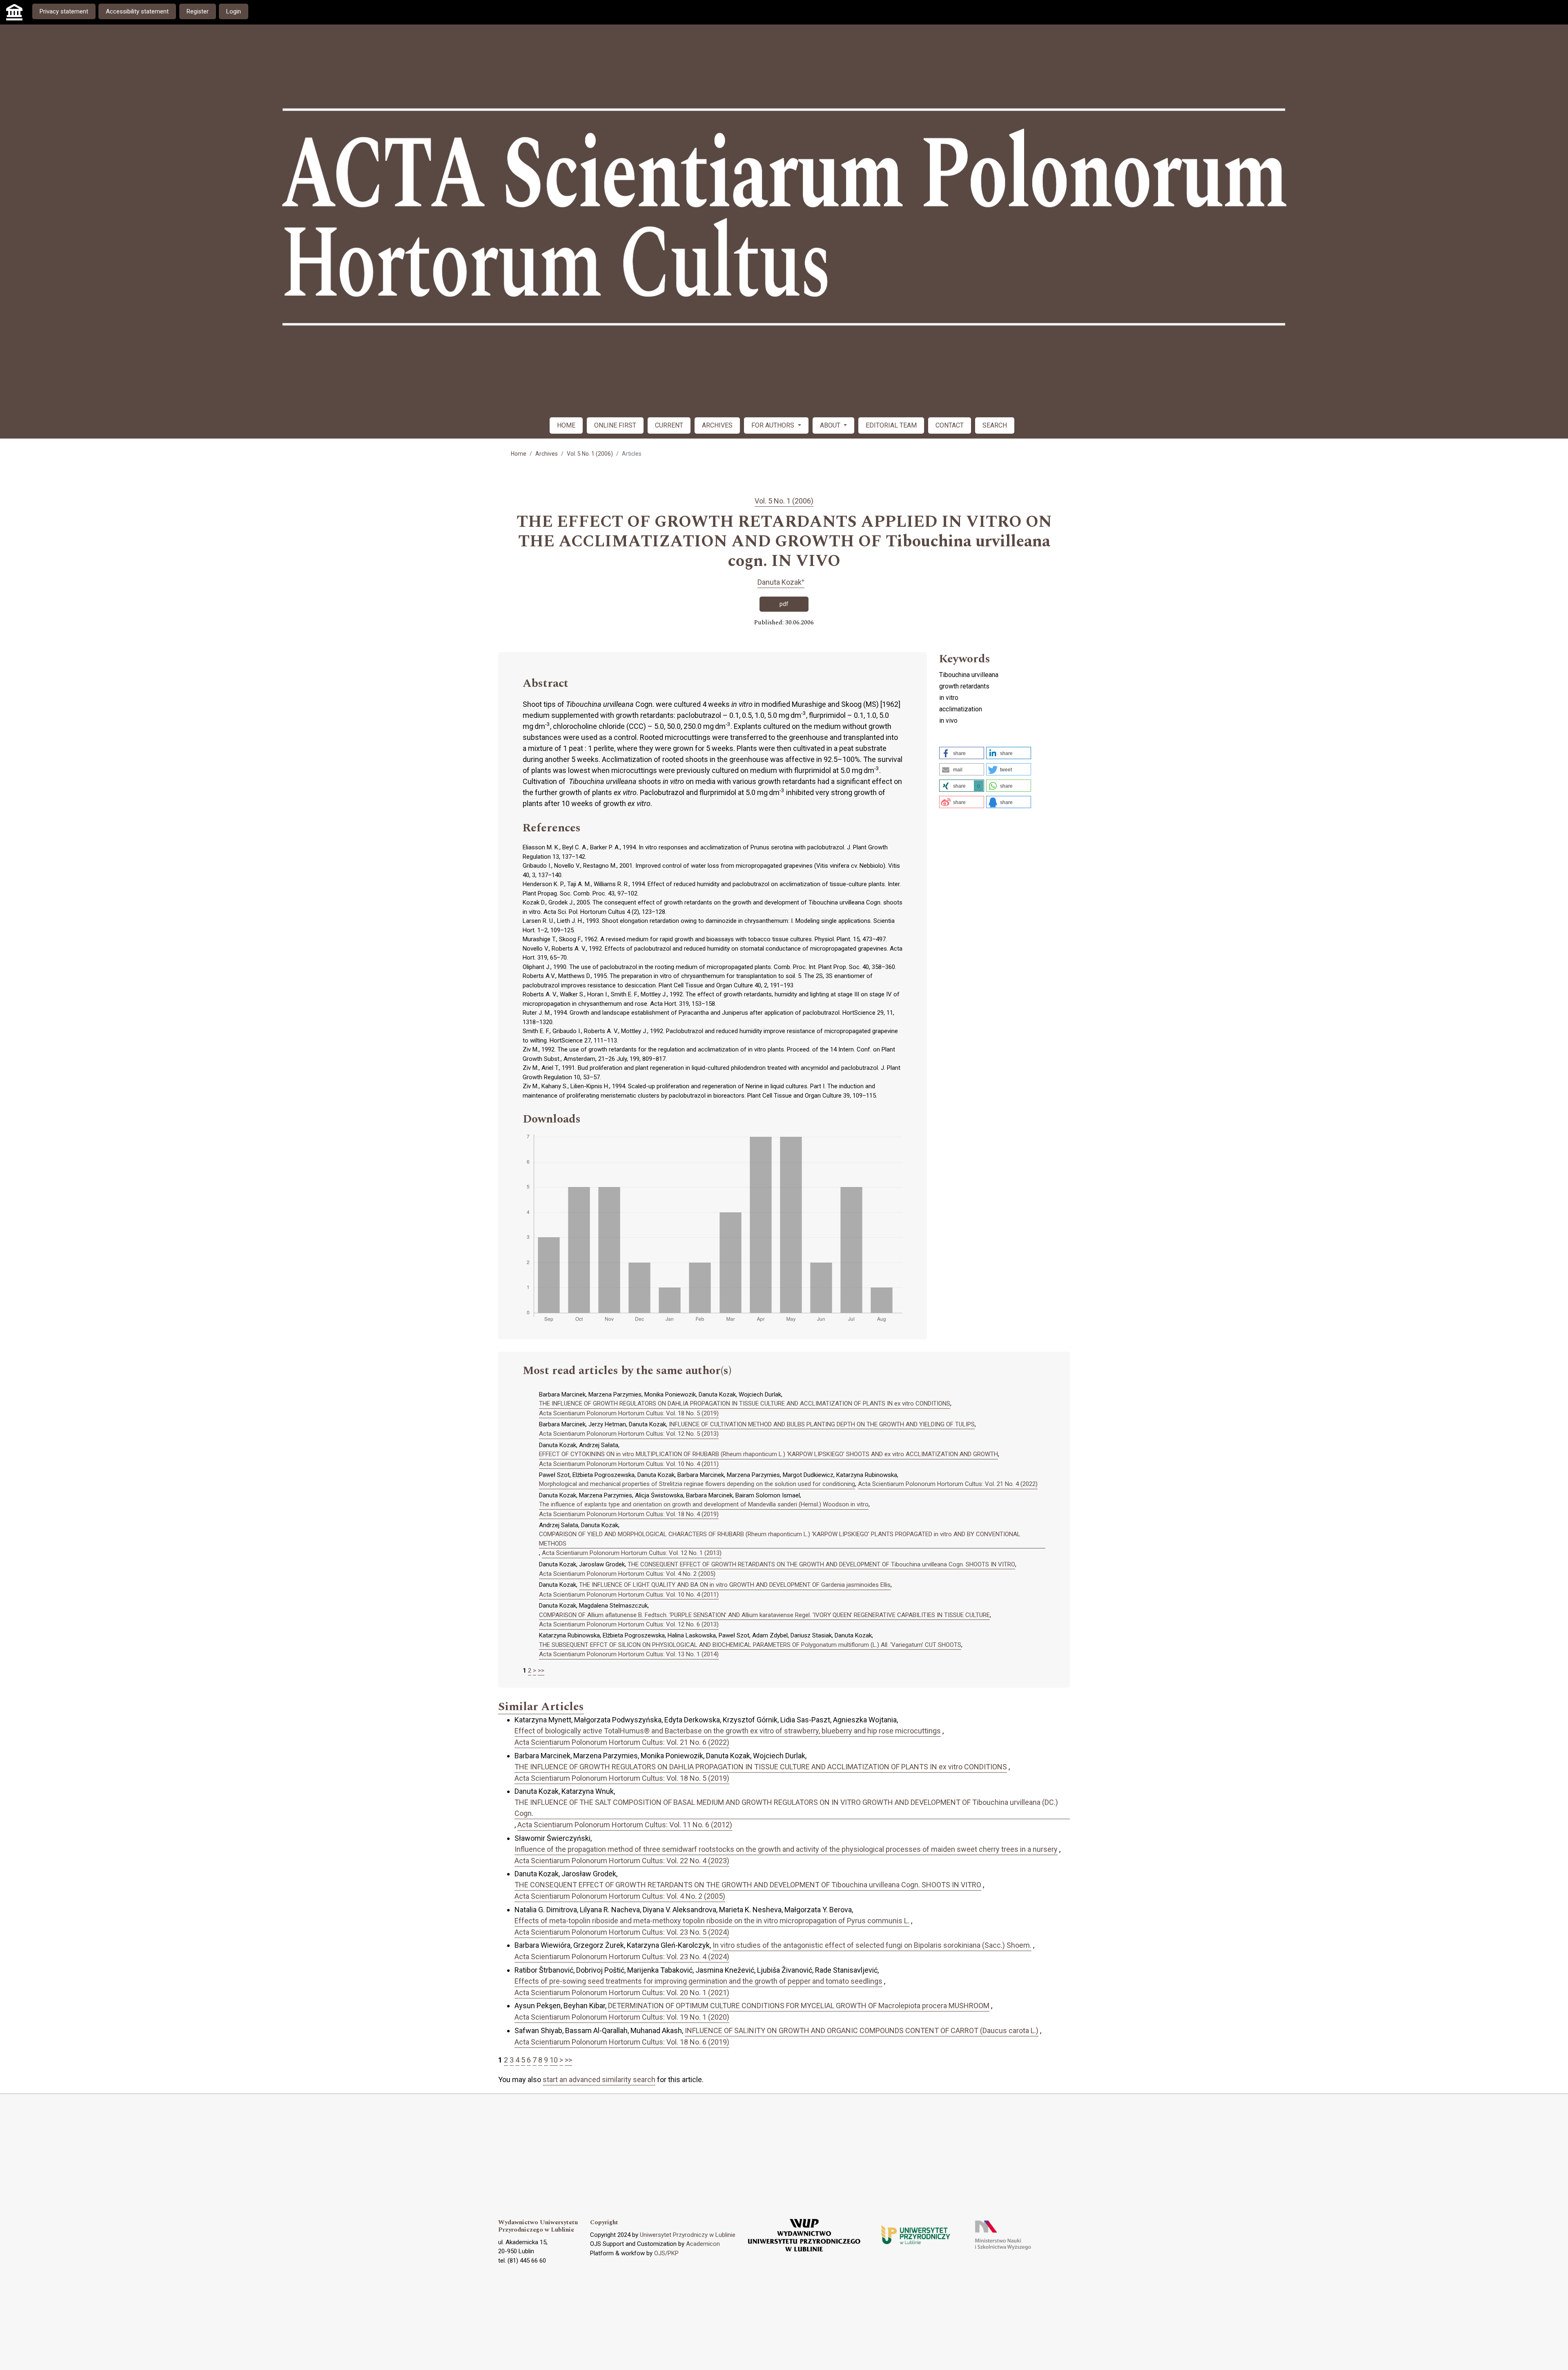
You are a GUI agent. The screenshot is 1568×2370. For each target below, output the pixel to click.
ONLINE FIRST (615, 425)
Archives (547, 454)
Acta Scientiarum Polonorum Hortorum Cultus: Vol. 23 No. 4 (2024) (622, 1957)
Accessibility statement (137, 11)
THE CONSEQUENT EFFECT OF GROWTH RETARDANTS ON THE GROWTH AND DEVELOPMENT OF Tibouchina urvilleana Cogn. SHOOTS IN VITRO (821, 1564)
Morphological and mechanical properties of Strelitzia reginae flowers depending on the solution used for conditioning (697, 1484)
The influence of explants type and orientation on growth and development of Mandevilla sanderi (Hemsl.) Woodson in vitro (704, 1504)
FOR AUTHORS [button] (774, 425)
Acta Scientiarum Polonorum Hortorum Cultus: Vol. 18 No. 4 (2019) (629, 1514)
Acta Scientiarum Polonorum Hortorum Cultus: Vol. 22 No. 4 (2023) (622, 1861)
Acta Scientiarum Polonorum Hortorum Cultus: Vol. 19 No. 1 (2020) (622, 2017)
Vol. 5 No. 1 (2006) (590, 454)
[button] (962, 753)
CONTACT (950, 425)
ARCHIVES (717, 425)
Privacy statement (64, 11)
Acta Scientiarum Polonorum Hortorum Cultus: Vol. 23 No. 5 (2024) (622, 1932)
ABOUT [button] (831, 425)
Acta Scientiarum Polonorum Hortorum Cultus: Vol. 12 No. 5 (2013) (629, 1434)
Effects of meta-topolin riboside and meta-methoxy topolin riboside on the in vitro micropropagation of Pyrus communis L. (712, 1921)
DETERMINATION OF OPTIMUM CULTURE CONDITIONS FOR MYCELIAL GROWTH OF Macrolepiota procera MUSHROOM (799, 2006)
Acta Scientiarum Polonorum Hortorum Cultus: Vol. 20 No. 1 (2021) (622, 1992)
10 (554, 2060)
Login (234, 11)
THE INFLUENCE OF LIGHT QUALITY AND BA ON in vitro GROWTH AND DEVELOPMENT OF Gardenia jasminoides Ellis (735, 1585)
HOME (566, 425)
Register (198, 11)
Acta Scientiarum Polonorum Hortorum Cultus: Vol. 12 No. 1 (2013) (632, 1553)
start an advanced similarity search (599, 2079)
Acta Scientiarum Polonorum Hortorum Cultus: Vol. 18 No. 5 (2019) (629, 1413)
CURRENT (669, 425)
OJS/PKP (666, 2253)
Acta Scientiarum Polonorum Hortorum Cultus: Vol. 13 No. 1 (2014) (629, 1654)
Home (519, 454)
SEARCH (995, 425)
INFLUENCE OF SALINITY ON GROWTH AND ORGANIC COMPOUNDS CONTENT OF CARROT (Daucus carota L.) (862, 2030)
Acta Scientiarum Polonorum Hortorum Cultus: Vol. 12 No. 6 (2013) (629, 1624)
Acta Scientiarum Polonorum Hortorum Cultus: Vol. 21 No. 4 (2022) (948, 1484)
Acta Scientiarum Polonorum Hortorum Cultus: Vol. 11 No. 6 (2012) (625, 1825)
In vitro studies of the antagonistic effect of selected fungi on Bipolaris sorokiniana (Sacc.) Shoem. (872, 1945)
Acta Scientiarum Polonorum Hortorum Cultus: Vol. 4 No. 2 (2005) (627, 1574)
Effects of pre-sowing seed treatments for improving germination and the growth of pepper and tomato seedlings (698, 1981)
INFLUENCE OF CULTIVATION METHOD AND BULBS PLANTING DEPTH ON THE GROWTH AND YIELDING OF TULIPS (822, 1424)
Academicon (703, 2244)
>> (541, 1671)
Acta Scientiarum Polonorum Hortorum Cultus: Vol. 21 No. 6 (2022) (622, 1742)
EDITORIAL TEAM (891, 425)
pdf (784, 604)
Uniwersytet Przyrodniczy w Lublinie (688, 2235)
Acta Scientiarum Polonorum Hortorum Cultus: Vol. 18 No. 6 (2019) (622, 2042)
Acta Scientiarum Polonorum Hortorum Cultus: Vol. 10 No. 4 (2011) (629, 1464)
